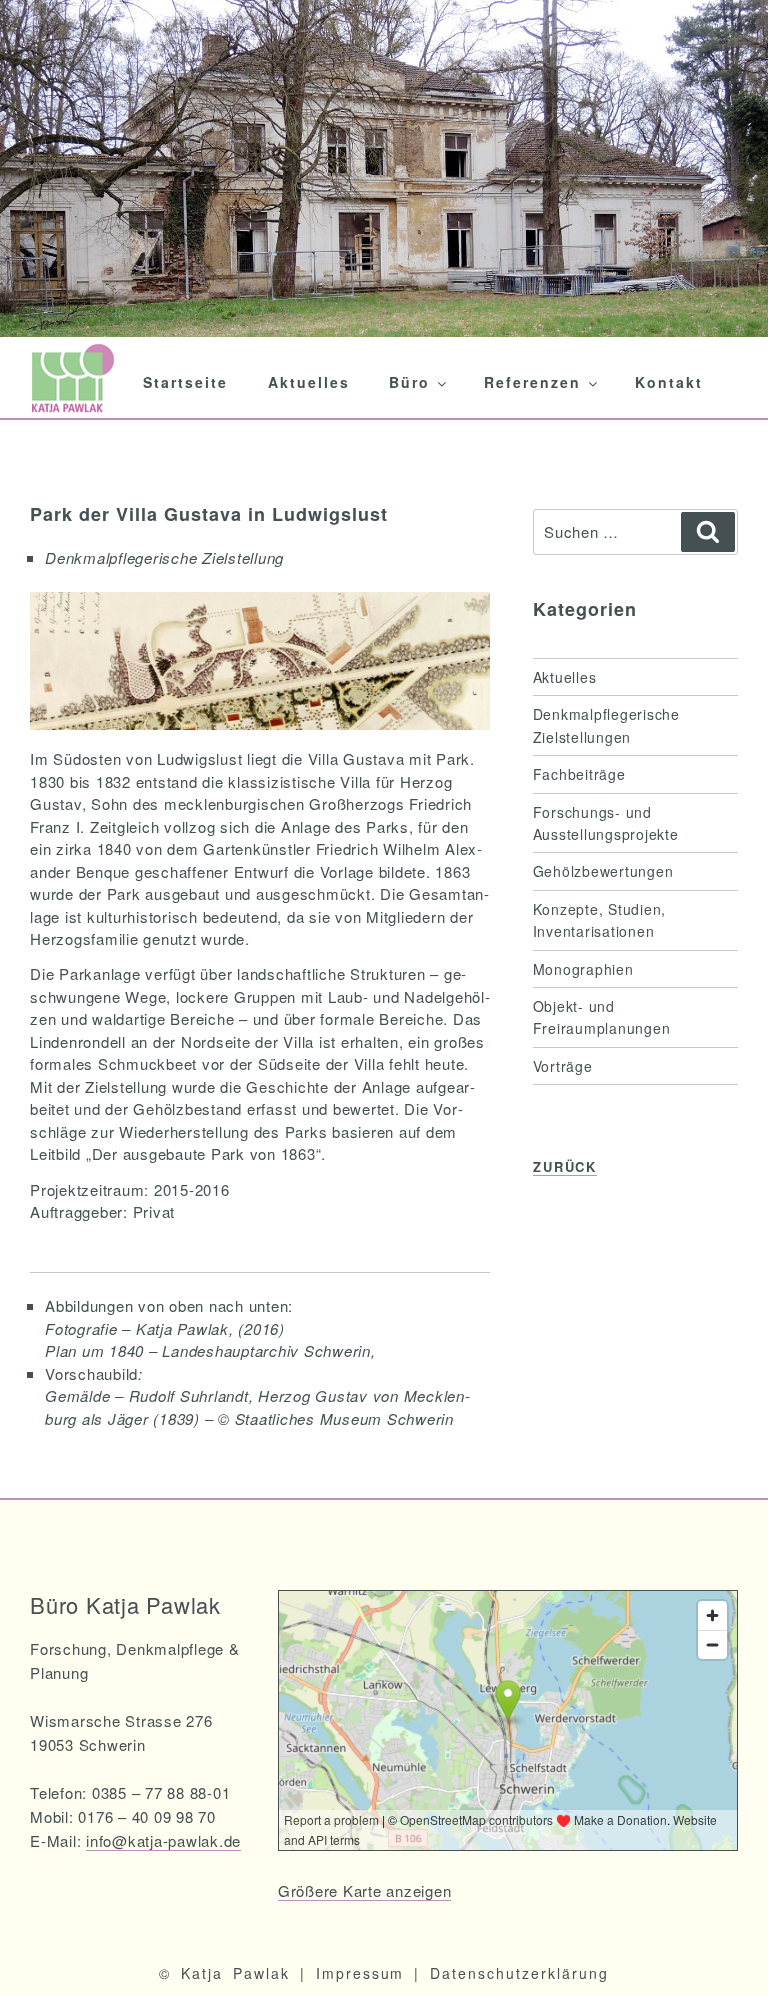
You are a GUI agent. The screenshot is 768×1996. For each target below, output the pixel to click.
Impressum (360, 1973)
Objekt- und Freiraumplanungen (602, 1017)
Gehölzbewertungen (603, 871)
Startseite (185, 382)
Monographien (583, 969)
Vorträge (563, 1066)
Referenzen (532, 382)
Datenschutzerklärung (519, 1973)
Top (720, 1948)
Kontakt (669, 382)
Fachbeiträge (579, 774)
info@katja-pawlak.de (163, 1840)
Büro (409, 382)
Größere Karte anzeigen (365, 1890)
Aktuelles (309, 382)
